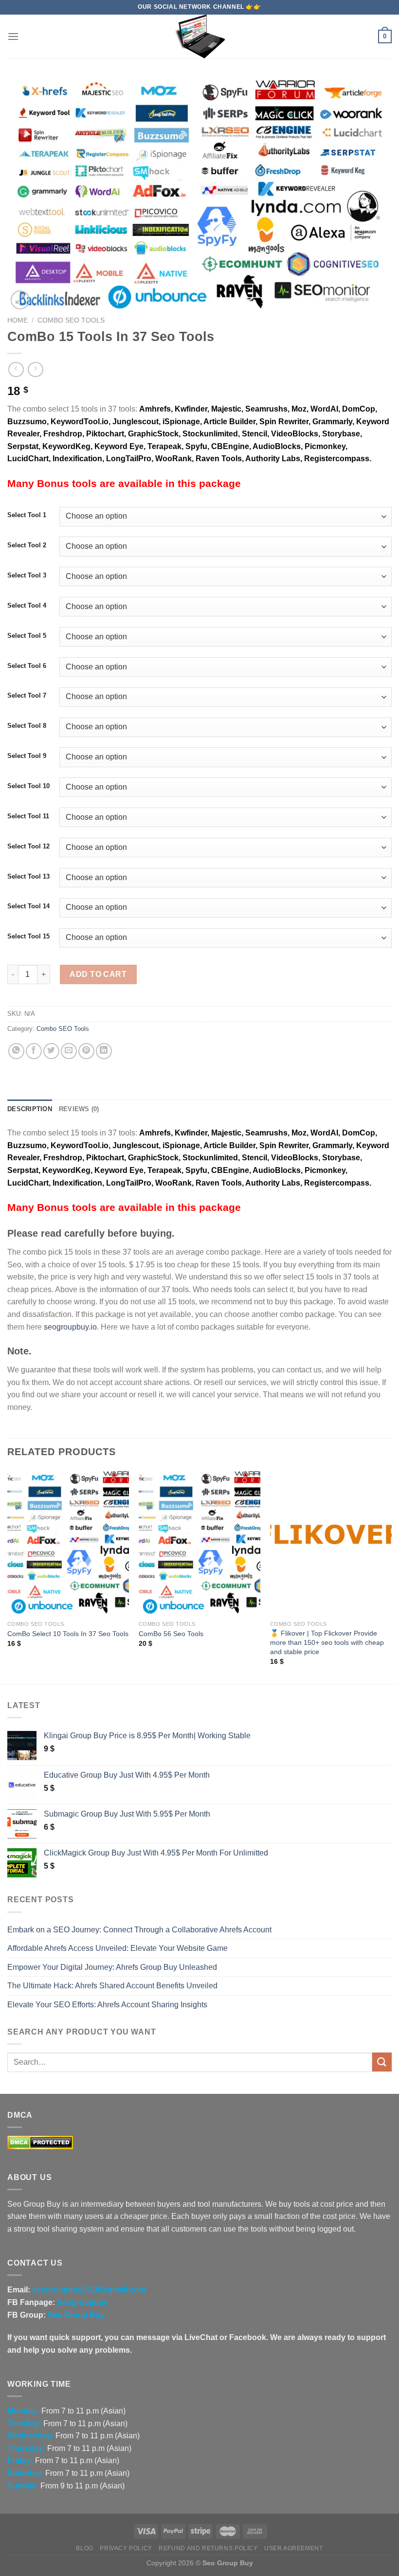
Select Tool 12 (28, 847)
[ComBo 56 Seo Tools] (199, 1543)
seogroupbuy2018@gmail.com (89, 2290)
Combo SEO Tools (71, 320)
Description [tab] (30, 1109)
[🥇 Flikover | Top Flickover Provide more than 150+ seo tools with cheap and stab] (331, 1543)
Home (18, 320)
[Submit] (382, 2062)
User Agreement (294, 2548)
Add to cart (98, 974)
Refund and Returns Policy (208, 2548)
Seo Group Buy (76, 2315)
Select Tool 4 (27, 606)
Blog (84, 2548)
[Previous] (8, 1576)
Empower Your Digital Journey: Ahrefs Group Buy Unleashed (112, 1967)
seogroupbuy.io (70, 1327)
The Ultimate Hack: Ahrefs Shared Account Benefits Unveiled (112, 1986)
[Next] (391, 1576)
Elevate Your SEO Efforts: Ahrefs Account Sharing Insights (107, 2005)
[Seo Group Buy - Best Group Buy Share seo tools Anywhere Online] (199, 36)
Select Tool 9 (27, 756)
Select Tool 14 (28, 906)
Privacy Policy (126, 2548)
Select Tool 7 (27, 696)
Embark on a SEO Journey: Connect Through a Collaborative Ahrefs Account (139, 1930)
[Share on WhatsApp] (16, 1051)
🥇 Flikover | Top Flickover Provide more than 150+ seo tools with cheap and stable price (327, 1642)
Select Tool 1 (27, 515)
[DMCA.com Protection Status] (40, 2142)
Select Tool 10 (28, 786)
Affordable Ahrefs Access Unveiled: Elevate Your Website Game (118, 1948)
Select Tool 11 (28, 816)
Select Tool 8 (27, 726)
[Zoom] (20, 300)
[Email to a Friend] (69, 1051)
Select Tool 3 (27, 576)
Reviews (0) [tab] (79, 1109)
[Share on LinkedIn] (104, 1051)
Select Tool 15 (28, 937)
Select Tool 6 (27, 666)
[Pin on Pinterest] (86, 1051)
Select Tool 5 (27, 636)
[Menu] (13, 36)
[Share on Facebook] (34, 1051)
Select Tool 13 (28, 877)
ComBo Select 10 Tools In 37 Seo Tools (68, 1634)
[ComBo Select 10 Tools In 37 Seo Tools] (68, 1543)
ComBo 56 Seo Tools (171, 1634)
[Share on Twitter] (51, 1051)
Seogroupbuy (82, 2302)
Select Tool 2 (27, 545)
